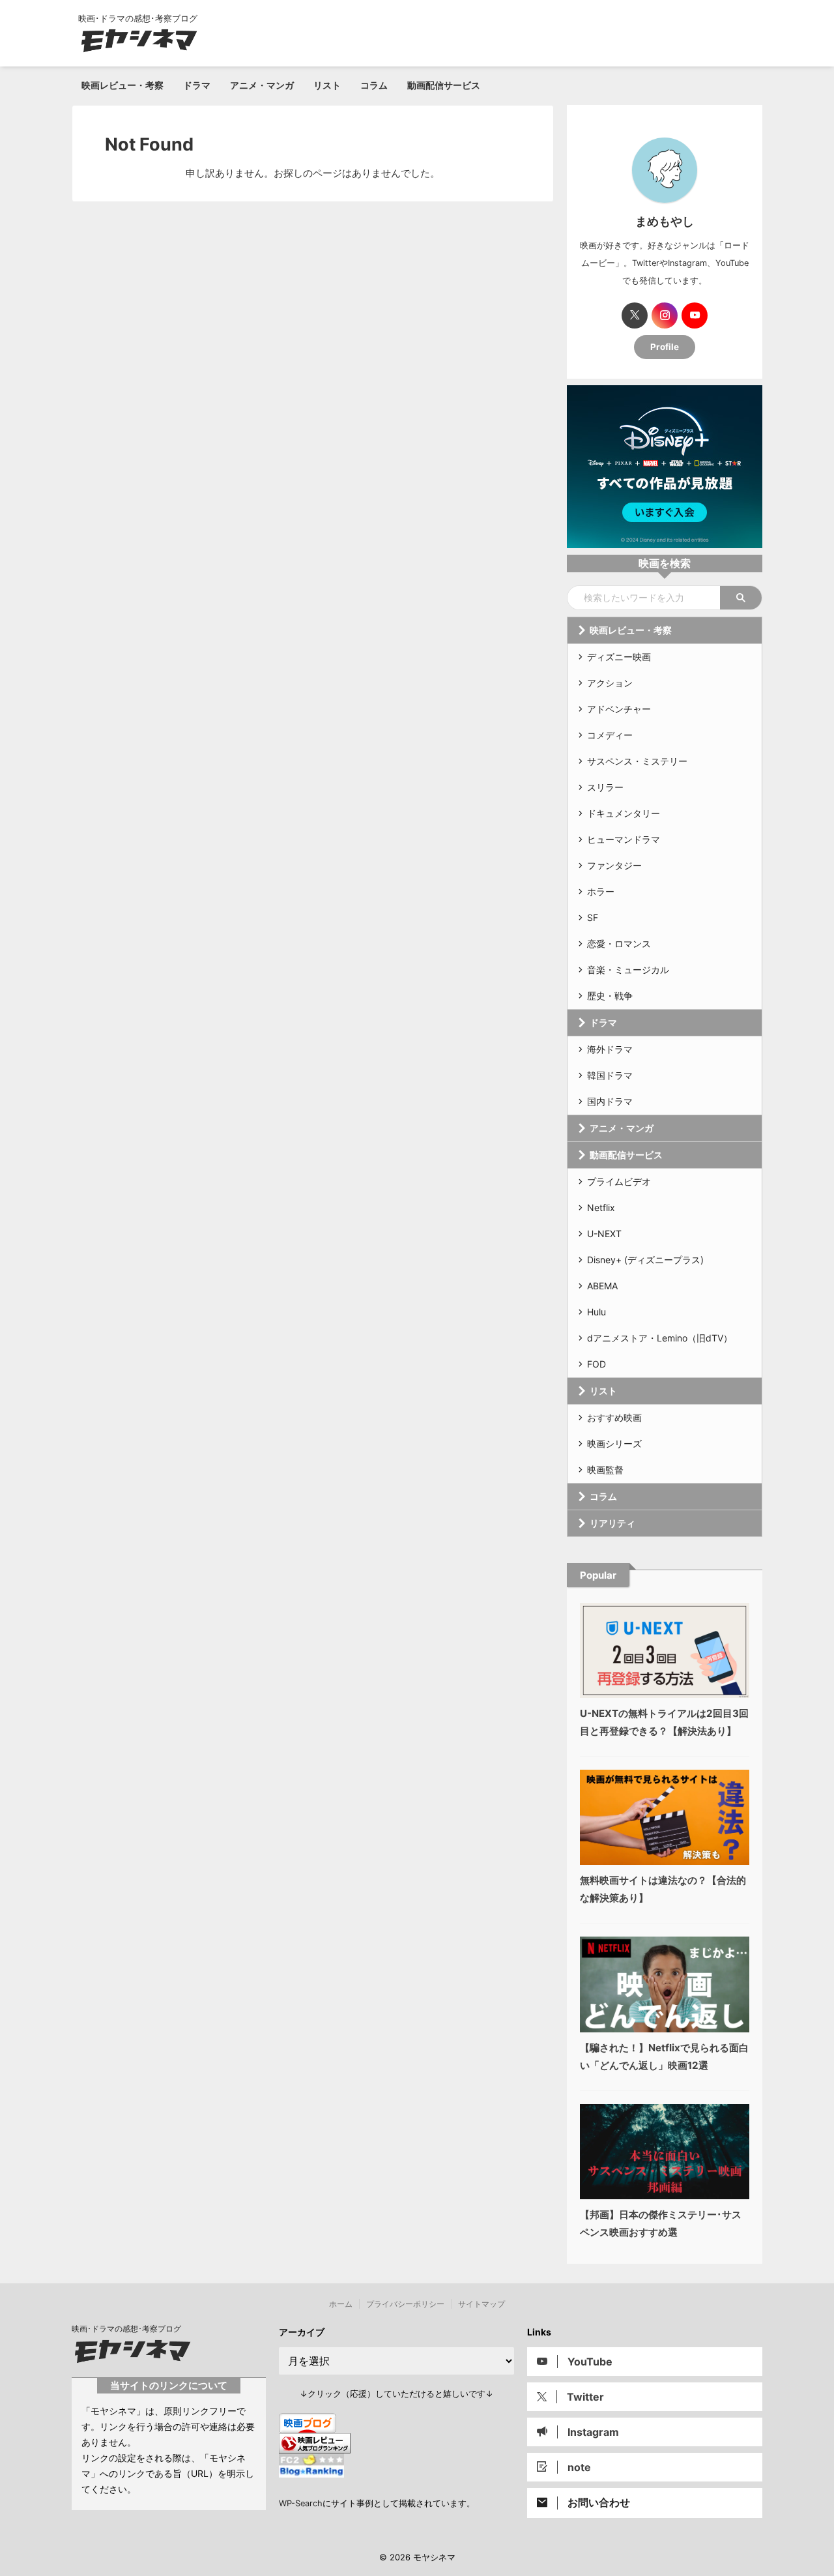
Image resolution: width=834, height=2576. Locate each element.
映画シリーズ (614, 1443)
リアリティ (612, 1523)
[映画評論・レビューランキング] (315, 2447)
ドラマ (197, 85)
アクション (610, 683)
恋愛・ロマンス (619, 944)
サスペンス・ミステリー (637, 761)
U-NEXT (604, 1234)
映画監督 (605, 1470)
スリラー (605, 787)
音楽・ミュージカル (628, 970)
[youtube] (695, 315)
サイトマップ (482, 2304)
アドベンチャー (619, 709)
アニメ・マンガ (262, 85)
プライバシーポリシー (405, 2304)
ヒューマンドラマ (624, 839)
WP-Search (301, 2503)
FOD (597, 1364)
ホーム (341, 2304)
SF (593, 917)
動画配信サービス (444, 85)
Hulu (597, 1312)
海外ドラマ (610, 1049)
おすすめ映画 (614, 1417)
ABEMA (602, 1286)
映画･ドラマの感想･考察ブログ (126, 2329)
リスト (327, 85)
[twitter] (635, 315)
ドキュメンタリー (624, 813)
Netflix (601, 1207)
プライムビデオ (619, 1181)
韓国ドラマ (610, 1075)
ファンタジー (614, 865)
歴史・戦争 (610, 996)
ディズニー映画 (619, 657)
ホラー (601, 891)
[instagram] (665, 315)
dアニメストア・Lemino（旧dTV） (660, 1338)
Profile (665, 347)
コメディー (610, 735)
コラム (374, 85)
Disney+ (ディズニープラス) (645, 1260)
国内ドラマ (610, 1101)
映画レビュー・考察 (122, 85)
